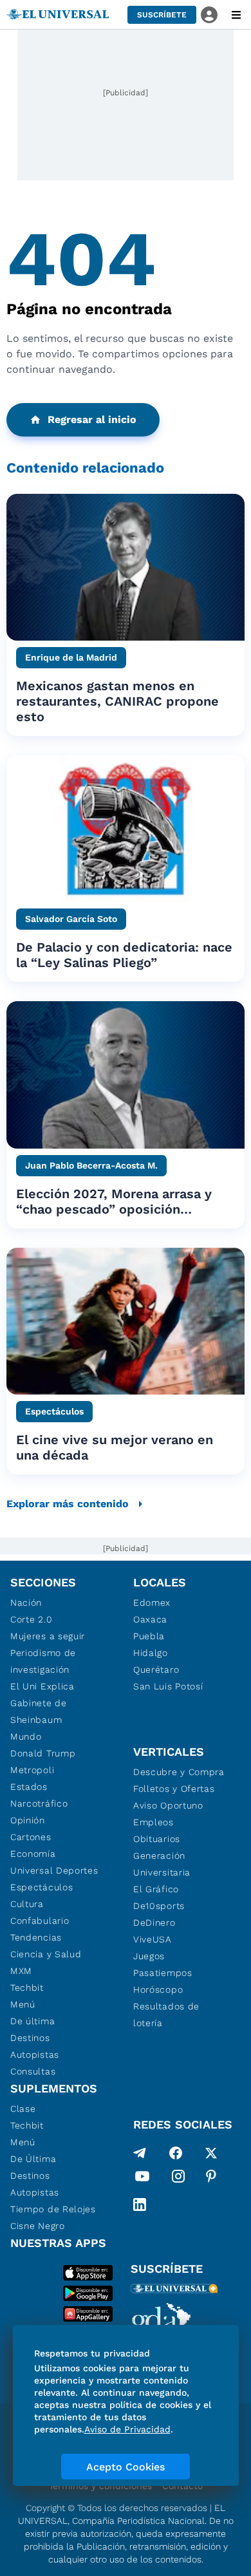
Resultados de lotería (166, 2015)
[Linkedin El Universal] (140, 2205)
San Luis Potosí (168, 1686)
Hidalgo (151, 1653)
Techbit (27, 1988)
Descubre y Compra (179, 1772)
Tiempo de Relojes (53, 2209)
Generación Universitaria (162, 1864)
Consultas (33, 2071)
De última (33, 2021)
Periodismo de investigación (43, 1661)
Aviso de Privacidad (127, 2429)
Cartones (31, 1837)
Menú (23, 2004)
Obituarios (157, 1839)
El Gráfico (156, 1889)
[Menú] (236, 15)
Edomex (152, 1603)
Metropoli (32, 1770)
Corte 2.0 (31, 1619)
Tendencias (36, 1937)
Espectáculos (42, 1887)
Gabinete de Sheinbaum (39, 1711)
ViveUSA (153, 1939)
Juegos (149, 1956)
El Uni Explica (42, 1686)
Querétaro (156, 1669)
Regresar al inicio (92, 419)
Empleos (153, 1822)
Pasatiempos (163, 1973)
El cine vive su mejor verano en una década (115, 1447)
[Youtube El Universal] (142, 2179)
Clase (23, 2109)
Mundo (26, 1736)
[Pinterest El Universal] (211, 2179)
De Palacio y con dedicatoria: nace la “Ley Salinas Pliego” (124, 955)
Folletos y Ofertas (174, 1789)
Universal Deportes (54, 1870)
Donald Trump (43, 1753)
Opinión (28, 1820)
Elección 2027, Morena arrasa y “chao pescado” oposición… (114, 1201)
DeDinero (154, 1923)
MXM (21, 1971)
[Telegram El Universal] (140, 2153)
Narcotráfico (39, 1803)
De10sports (159, 1906)
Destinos (30, 2038)
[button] (162, 15)
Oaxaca (150, 1619)
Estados (29, 1787)
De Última (33, 2159)
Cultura (27, 1904)
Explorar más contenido (68, 1504)
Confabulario (40, 1921)
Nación (26, 1603)
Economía (33, 1854)
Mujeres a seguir (48, 1636)
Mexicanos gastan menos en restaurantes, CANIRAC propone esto (117, 701)
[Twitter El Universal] (211, 2153)
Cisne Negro (38, 2226)
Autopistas (35, 2054)
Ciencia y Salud (46, 1954)
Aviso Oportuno (168, 1805)
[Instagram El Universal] (178, 2179)
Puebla (149, 1636)
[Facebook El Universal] (176, 2153)
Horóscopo (158, 1989)
